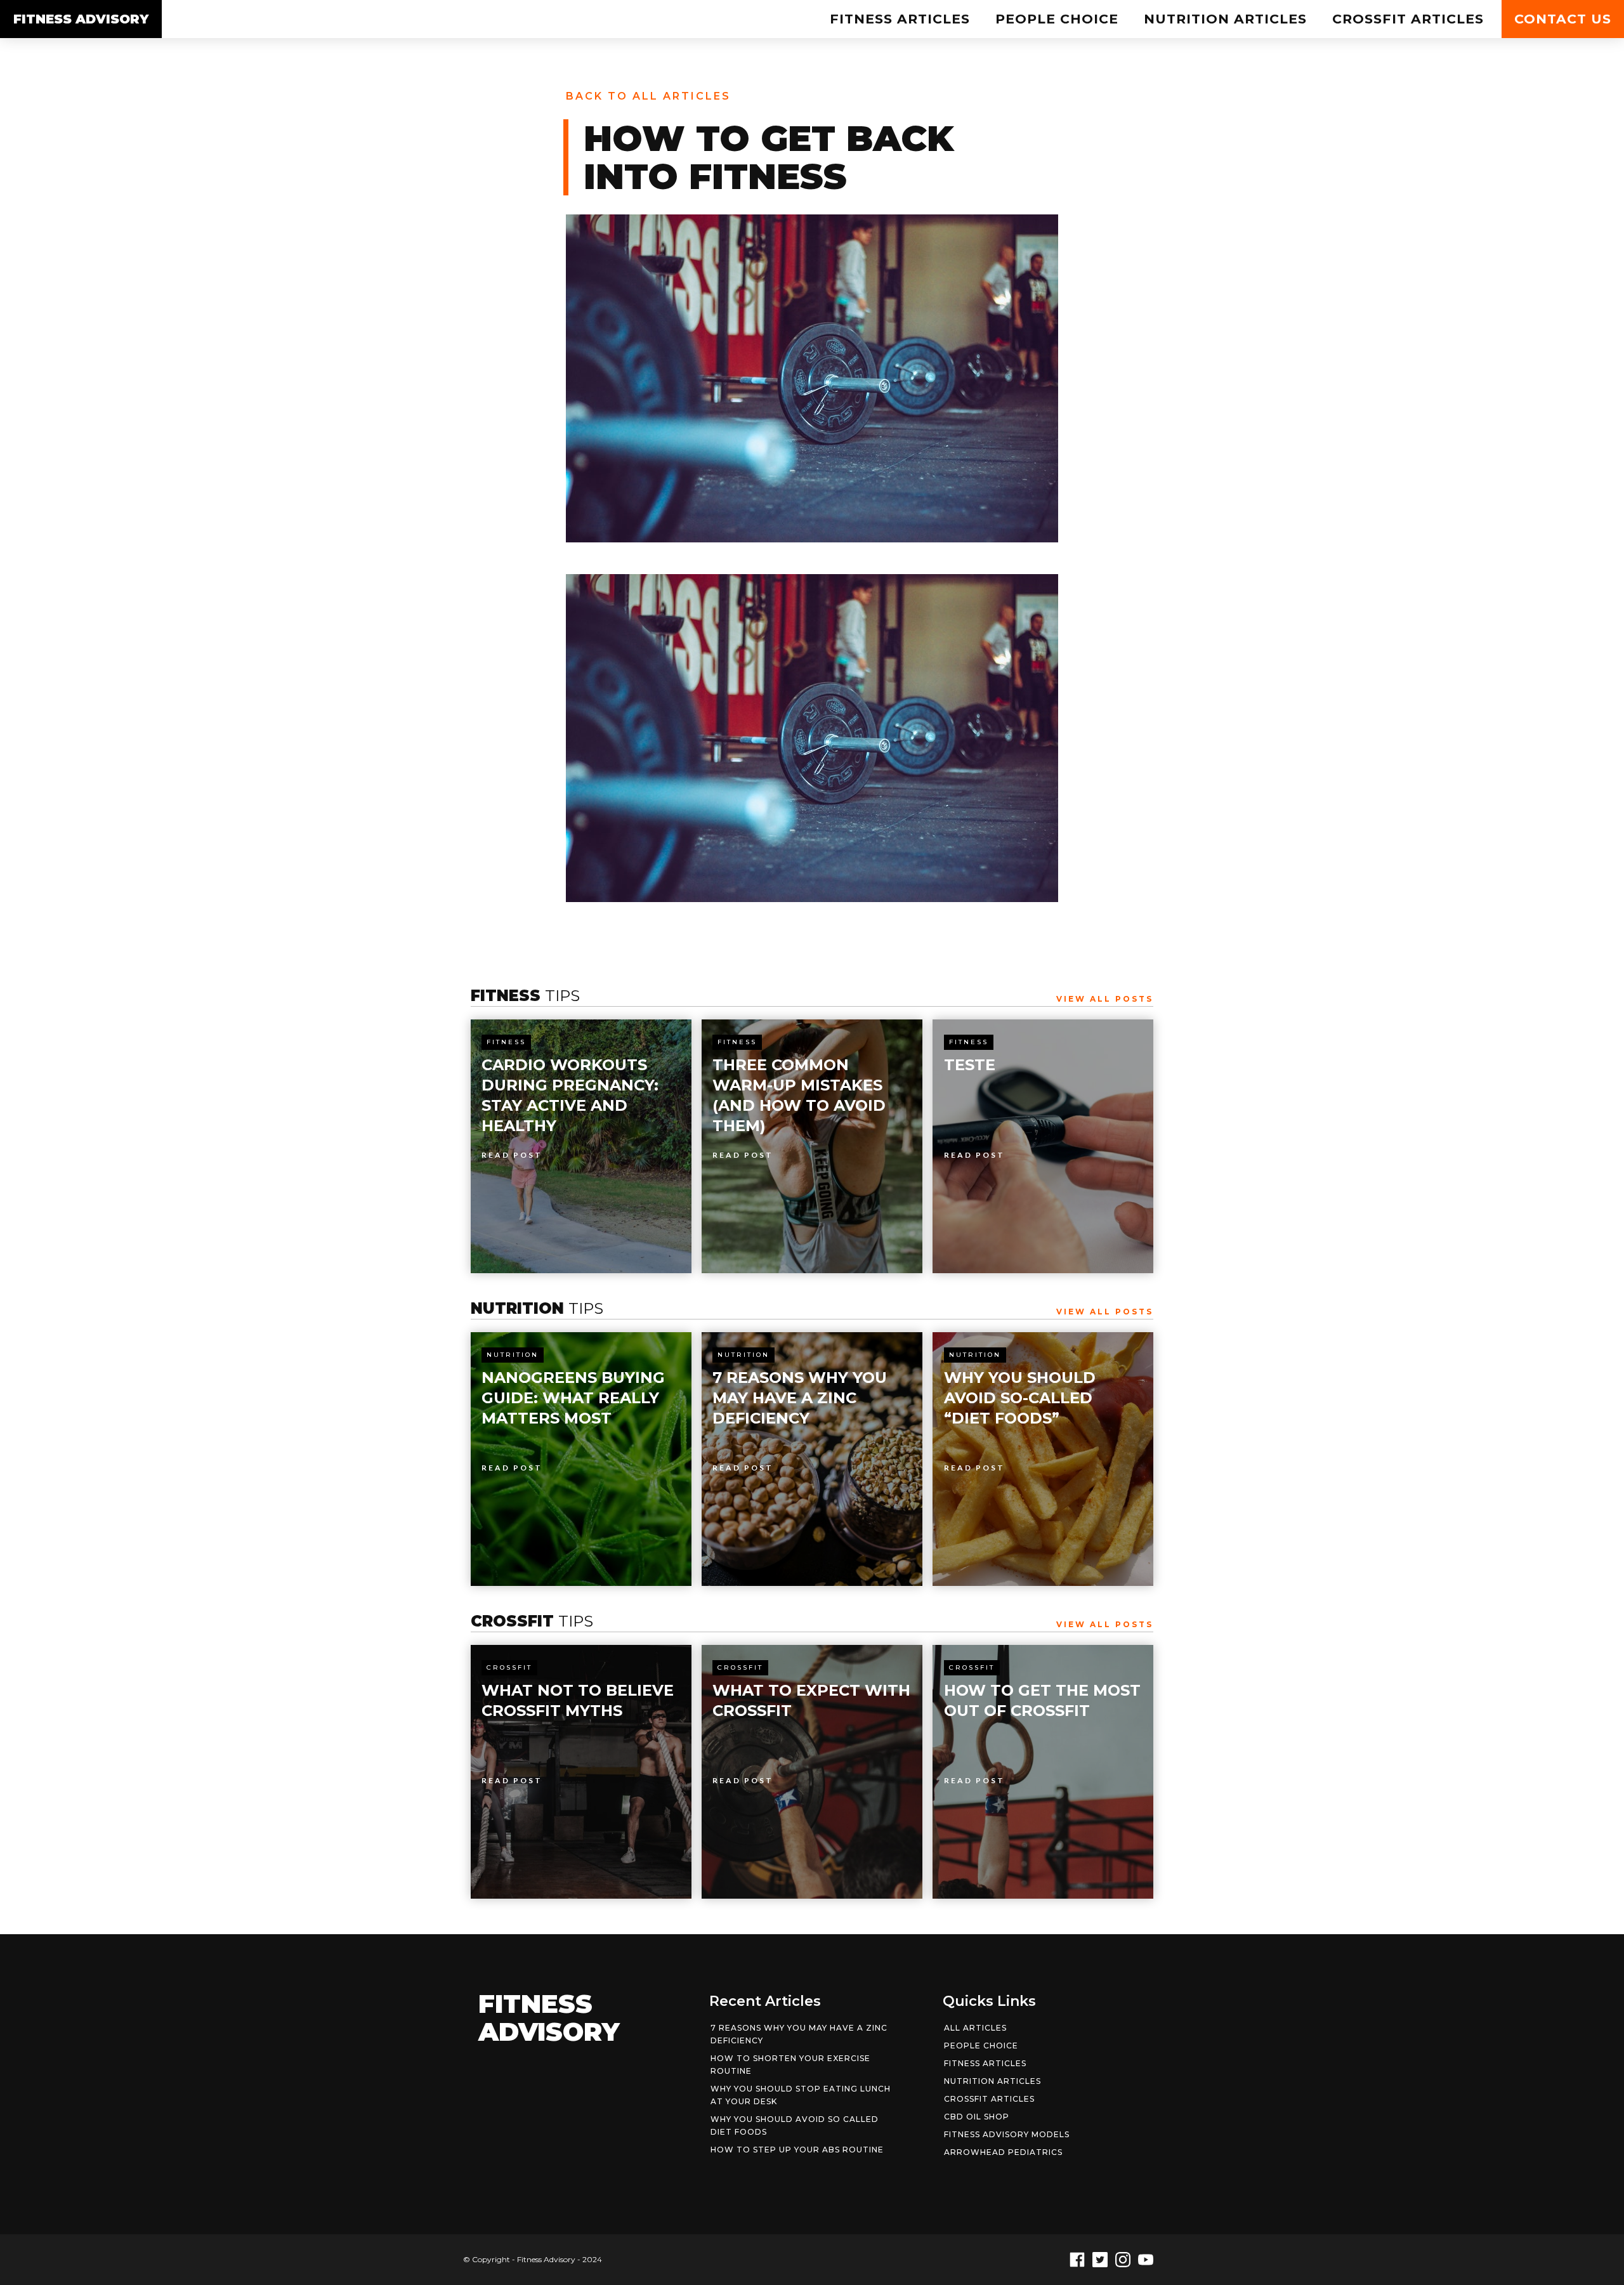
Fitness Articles (900, 19)
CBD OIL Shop (977, 2117)
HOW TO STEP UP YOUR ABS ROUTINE (797, 2150)
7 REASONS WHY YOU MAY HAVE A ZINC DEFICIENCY (799, 2034)
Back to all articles (648, 96)
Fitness (506, 1042)
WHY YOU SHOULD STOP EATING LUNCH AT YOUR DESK (801, 2095)
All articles (975, 2028)
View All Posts (1105, 999)
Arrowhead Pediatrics (1003, 2152)
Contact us (1563, 19)
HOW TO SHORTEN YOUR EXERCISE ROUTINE (790, 2065)
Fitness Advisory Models (1007, 2134)
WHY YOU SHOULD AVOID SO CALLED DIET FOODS (795, 2125)
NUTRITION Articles (1225, 19)
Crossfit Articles (1408, 19)
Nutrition (513, 1355)
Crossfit (509, 1667)
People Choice (1057, 19)
